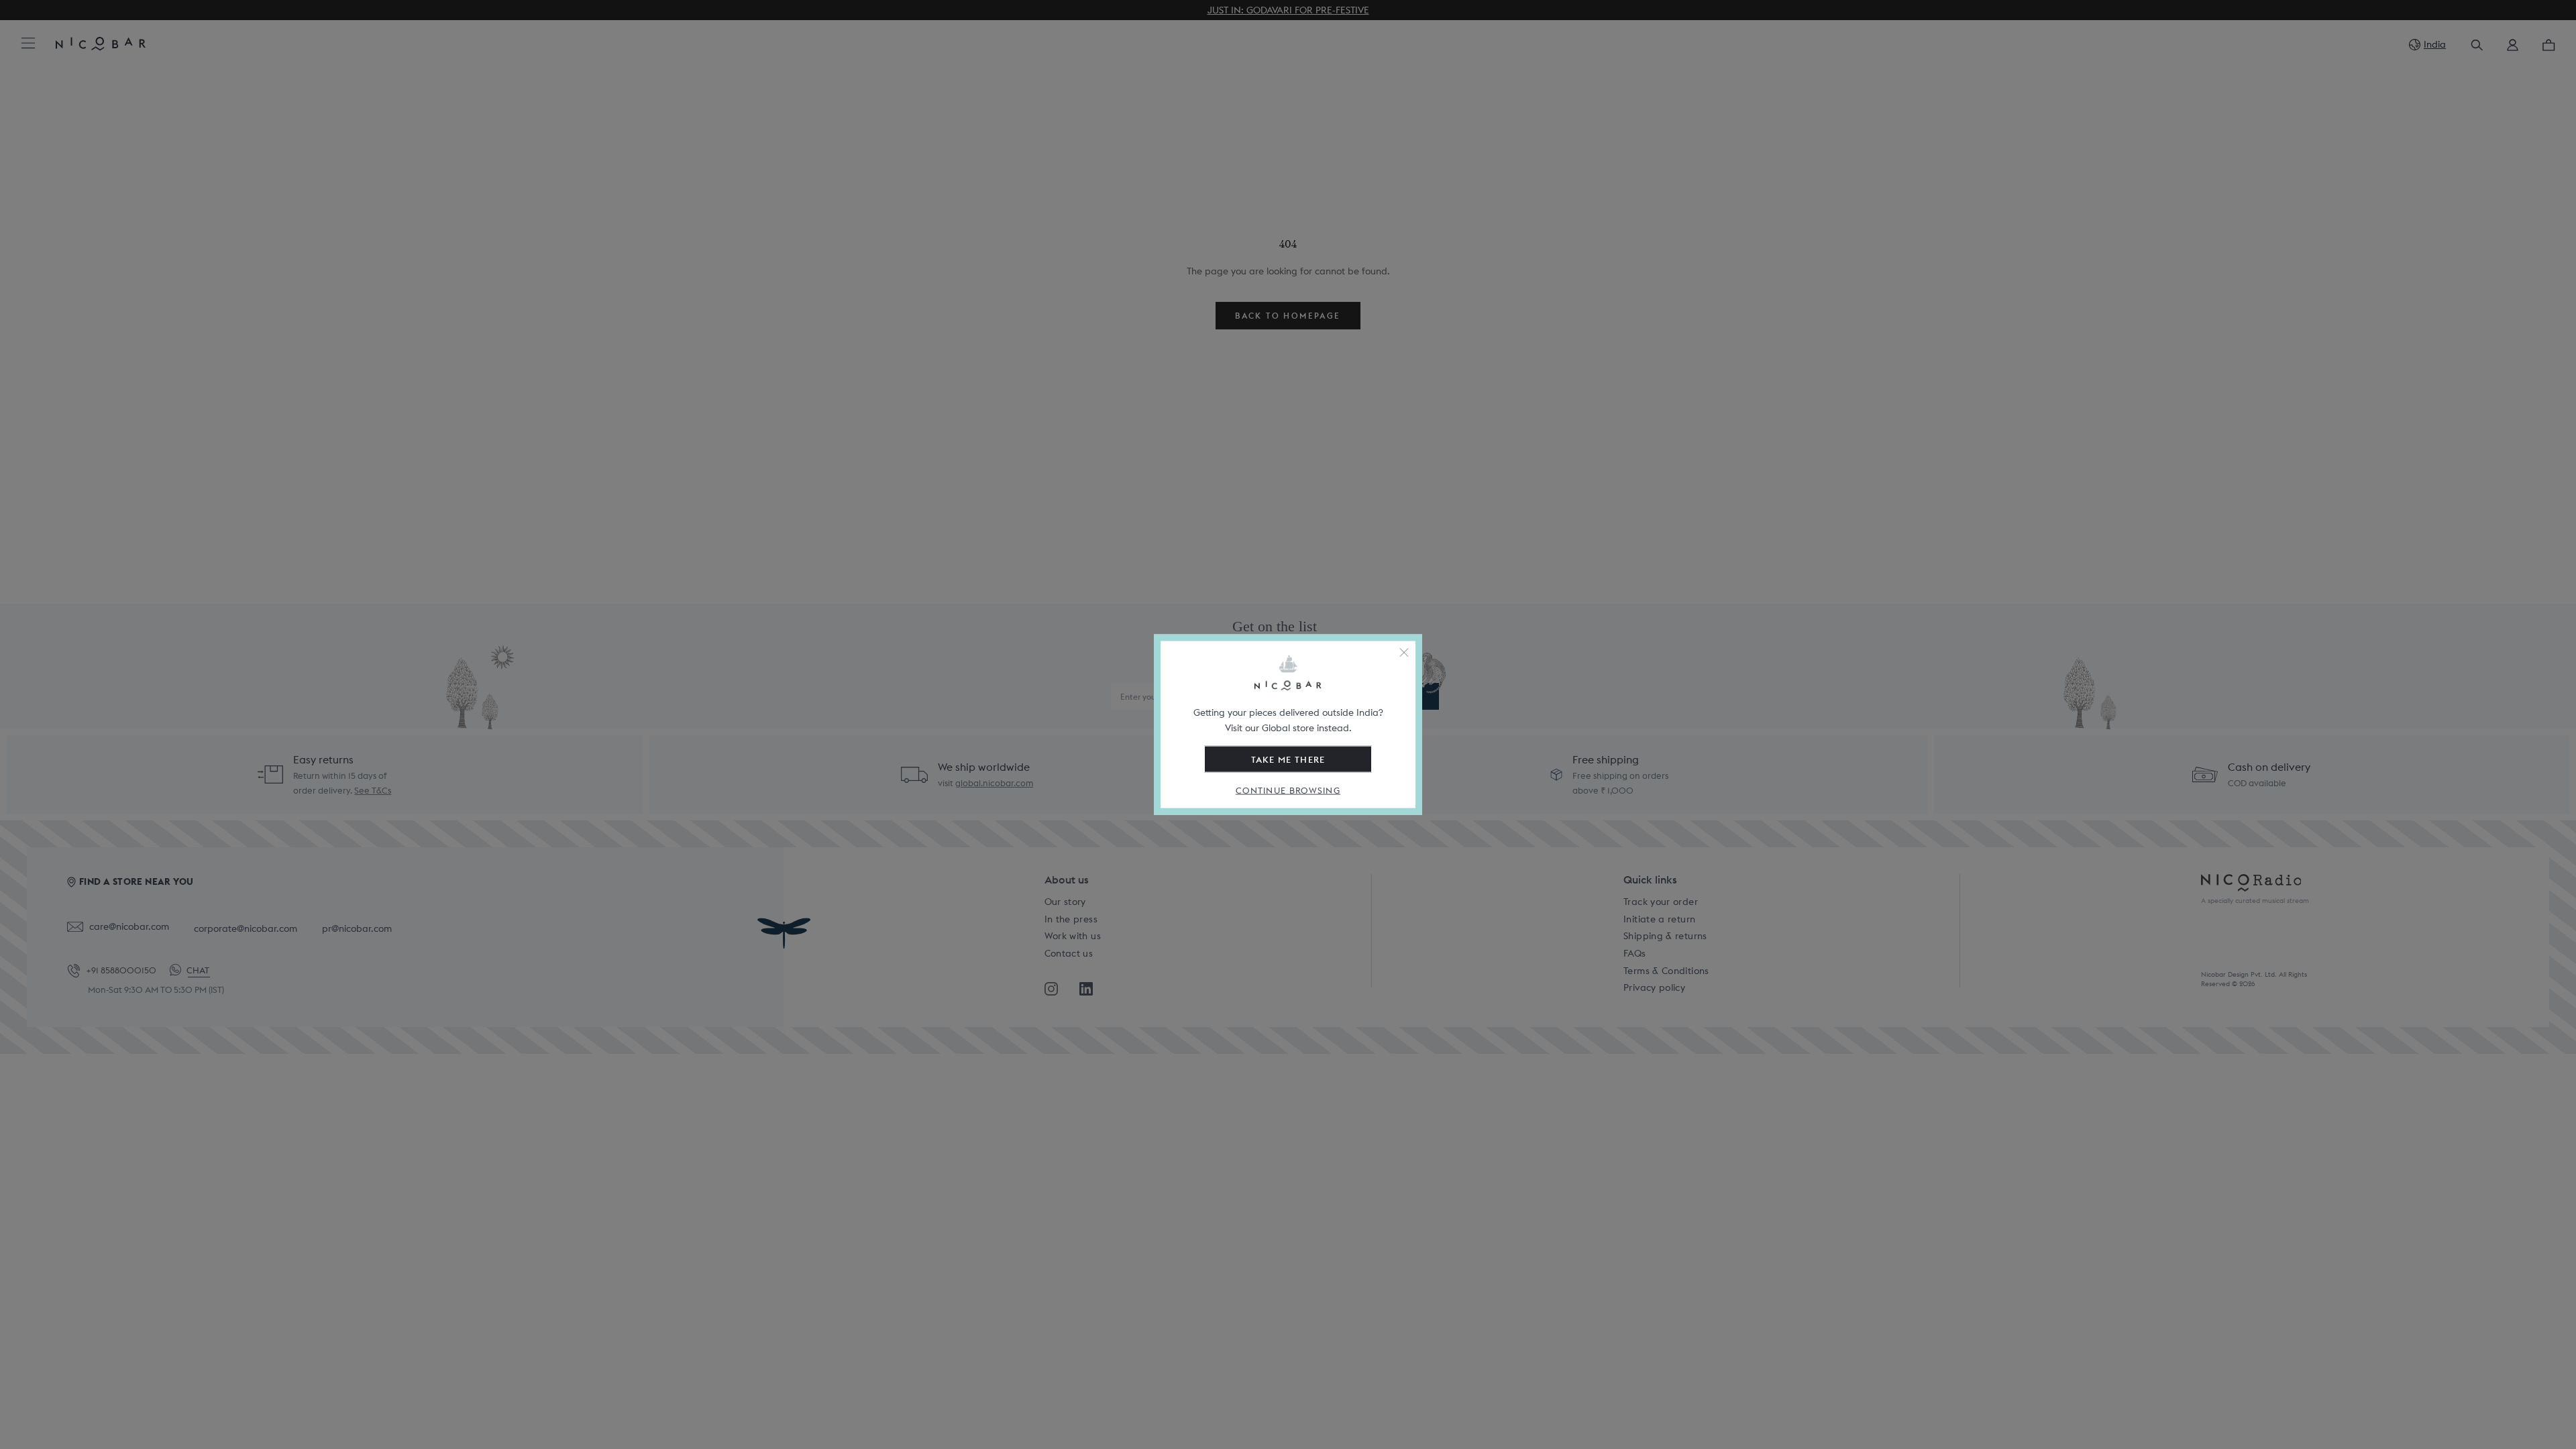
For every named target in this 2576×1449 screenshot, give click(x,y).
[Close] (1404, 653)
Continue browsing (1288, 791)
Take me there (1288, 759)
